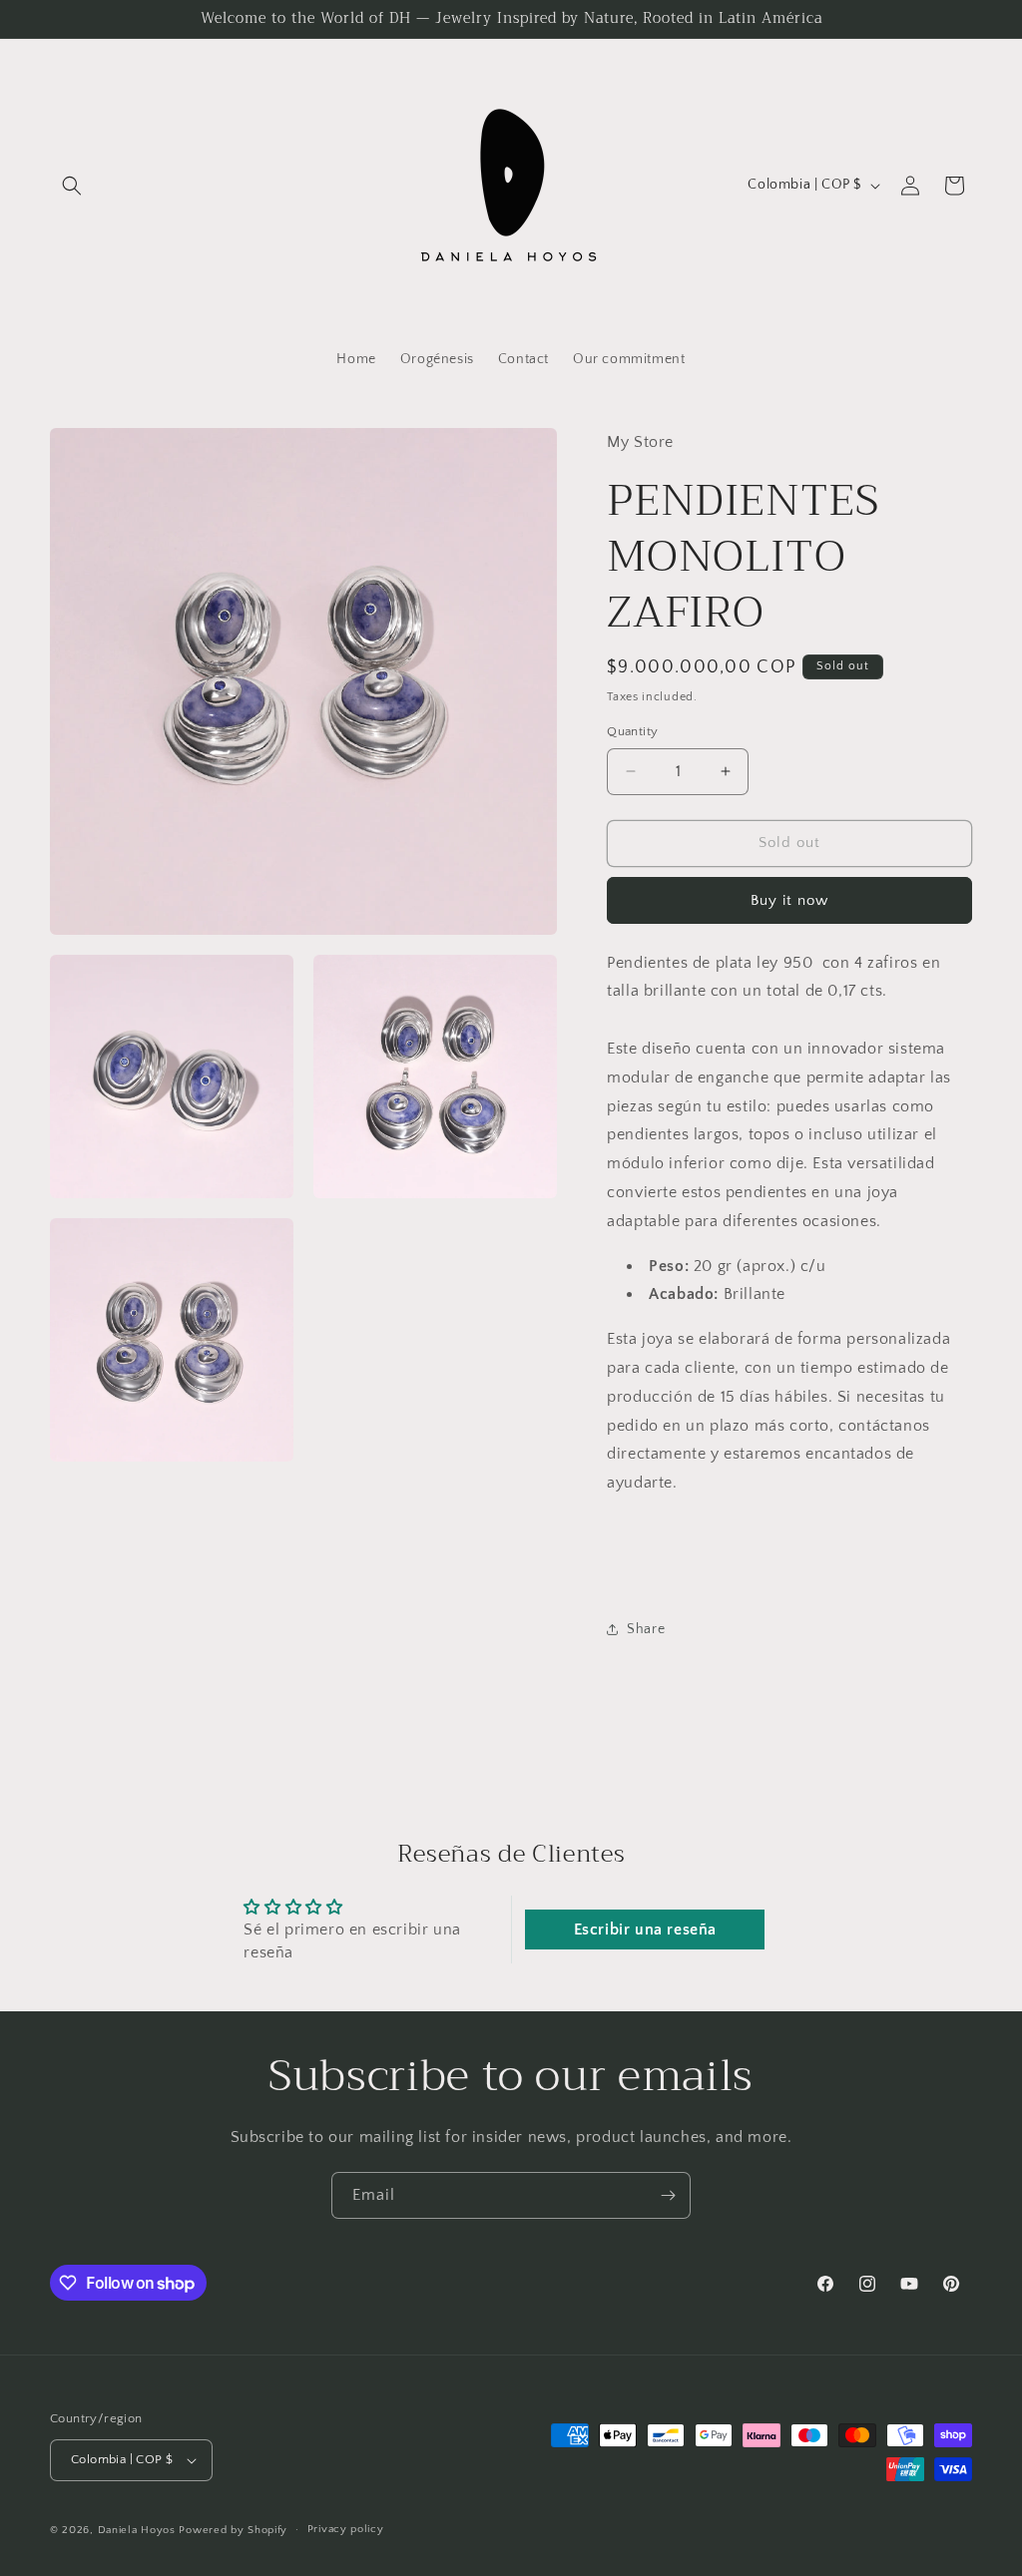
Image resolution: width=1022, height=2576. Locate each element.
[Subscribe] (668, 2195)
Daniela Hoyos (139, 2530)
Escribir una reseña (645, 1930)
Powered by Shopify (233, 2530)
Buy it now (789, 900)
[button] (72, 186)
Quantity (632, 731)
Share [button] (646, 1629)
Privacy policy (346, 2529)
